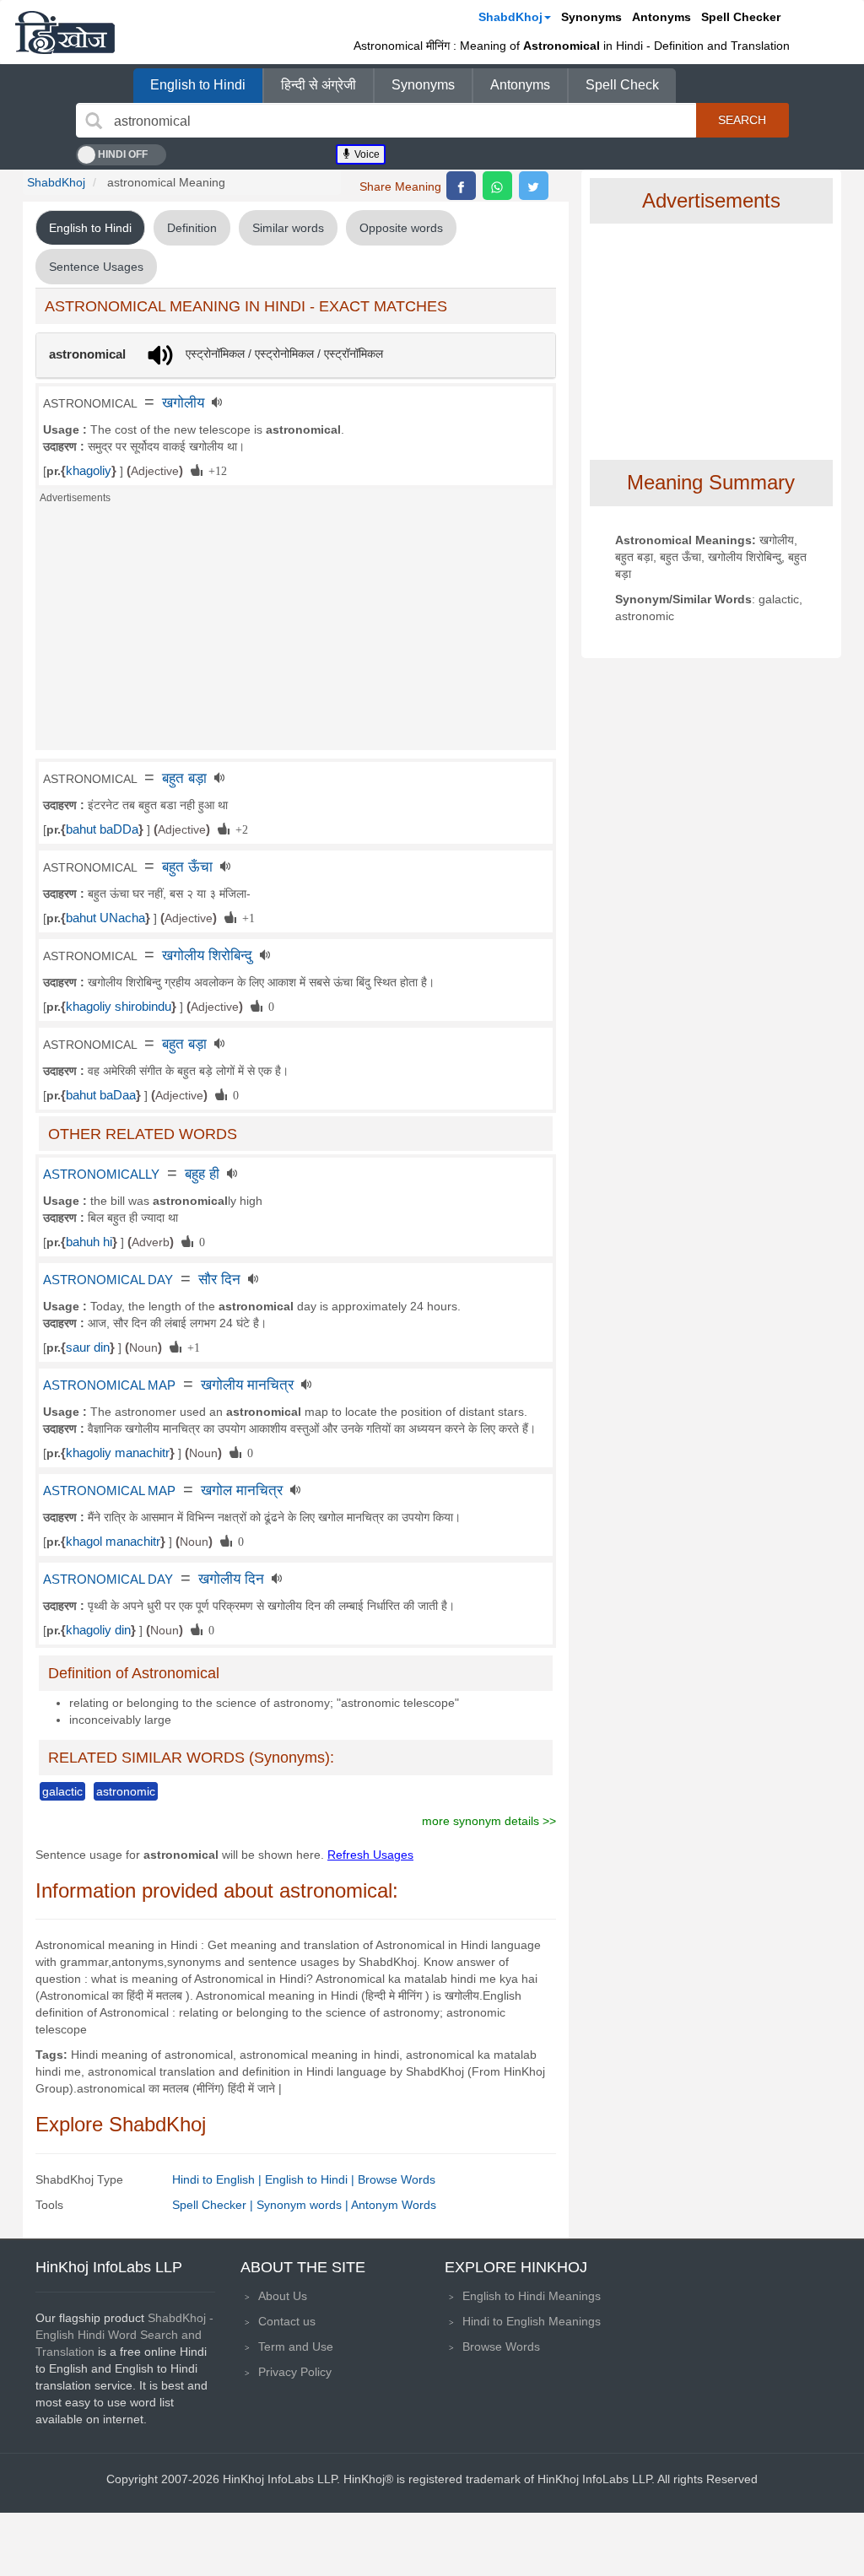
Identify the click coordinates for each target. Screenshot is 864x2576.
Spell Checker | (214, 2205)
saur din (88, 1347)
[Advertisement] (296, 632)
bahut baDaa (101, 1095)
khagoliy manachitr (118, 1453)
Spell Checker (741, 17)
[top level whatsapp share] (497, 186)
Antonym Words (394, 2205)
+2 (239, 829)
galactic (62, 1791)
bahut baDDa (102, 829)
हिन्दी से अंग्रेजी (319, 85)
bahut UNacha (105, 918)
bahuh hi (89, 1242)
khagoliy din (98, 1630)
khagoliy (89, 471)
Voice (366, 154)
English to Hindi (198, 85)
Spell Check (622, 85)
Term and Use (296, 2346)
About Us (283, 2296)
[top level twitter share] (534, 186)
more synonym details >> (489, 1821)
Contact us (287, 2321)
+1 (246, 917)
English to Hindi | (311, 2179)
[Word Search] (94, 121)
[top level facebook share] (461, 186)
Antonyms (661, 17)
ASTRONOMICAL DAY (108, 1280)
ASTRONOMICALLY (101, 1175)
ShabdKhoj (510, 17)
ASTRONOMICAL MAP (109, 1385)
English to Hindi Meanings (532, 2296)
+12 (215, 470)
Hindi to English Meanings (532, 2321)
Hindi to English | (219, 2179)
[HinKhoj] (65, 32)
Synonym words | (304, 2205)
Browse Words (397, 2179)
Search (742, 120)
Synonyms (591, 17)
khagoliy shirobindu (119, 1007)
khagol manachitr (113, 1542)
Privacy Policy (295, 2372)
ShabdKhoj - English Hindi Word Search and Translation (124, 2335)
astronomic (126, 1791)
